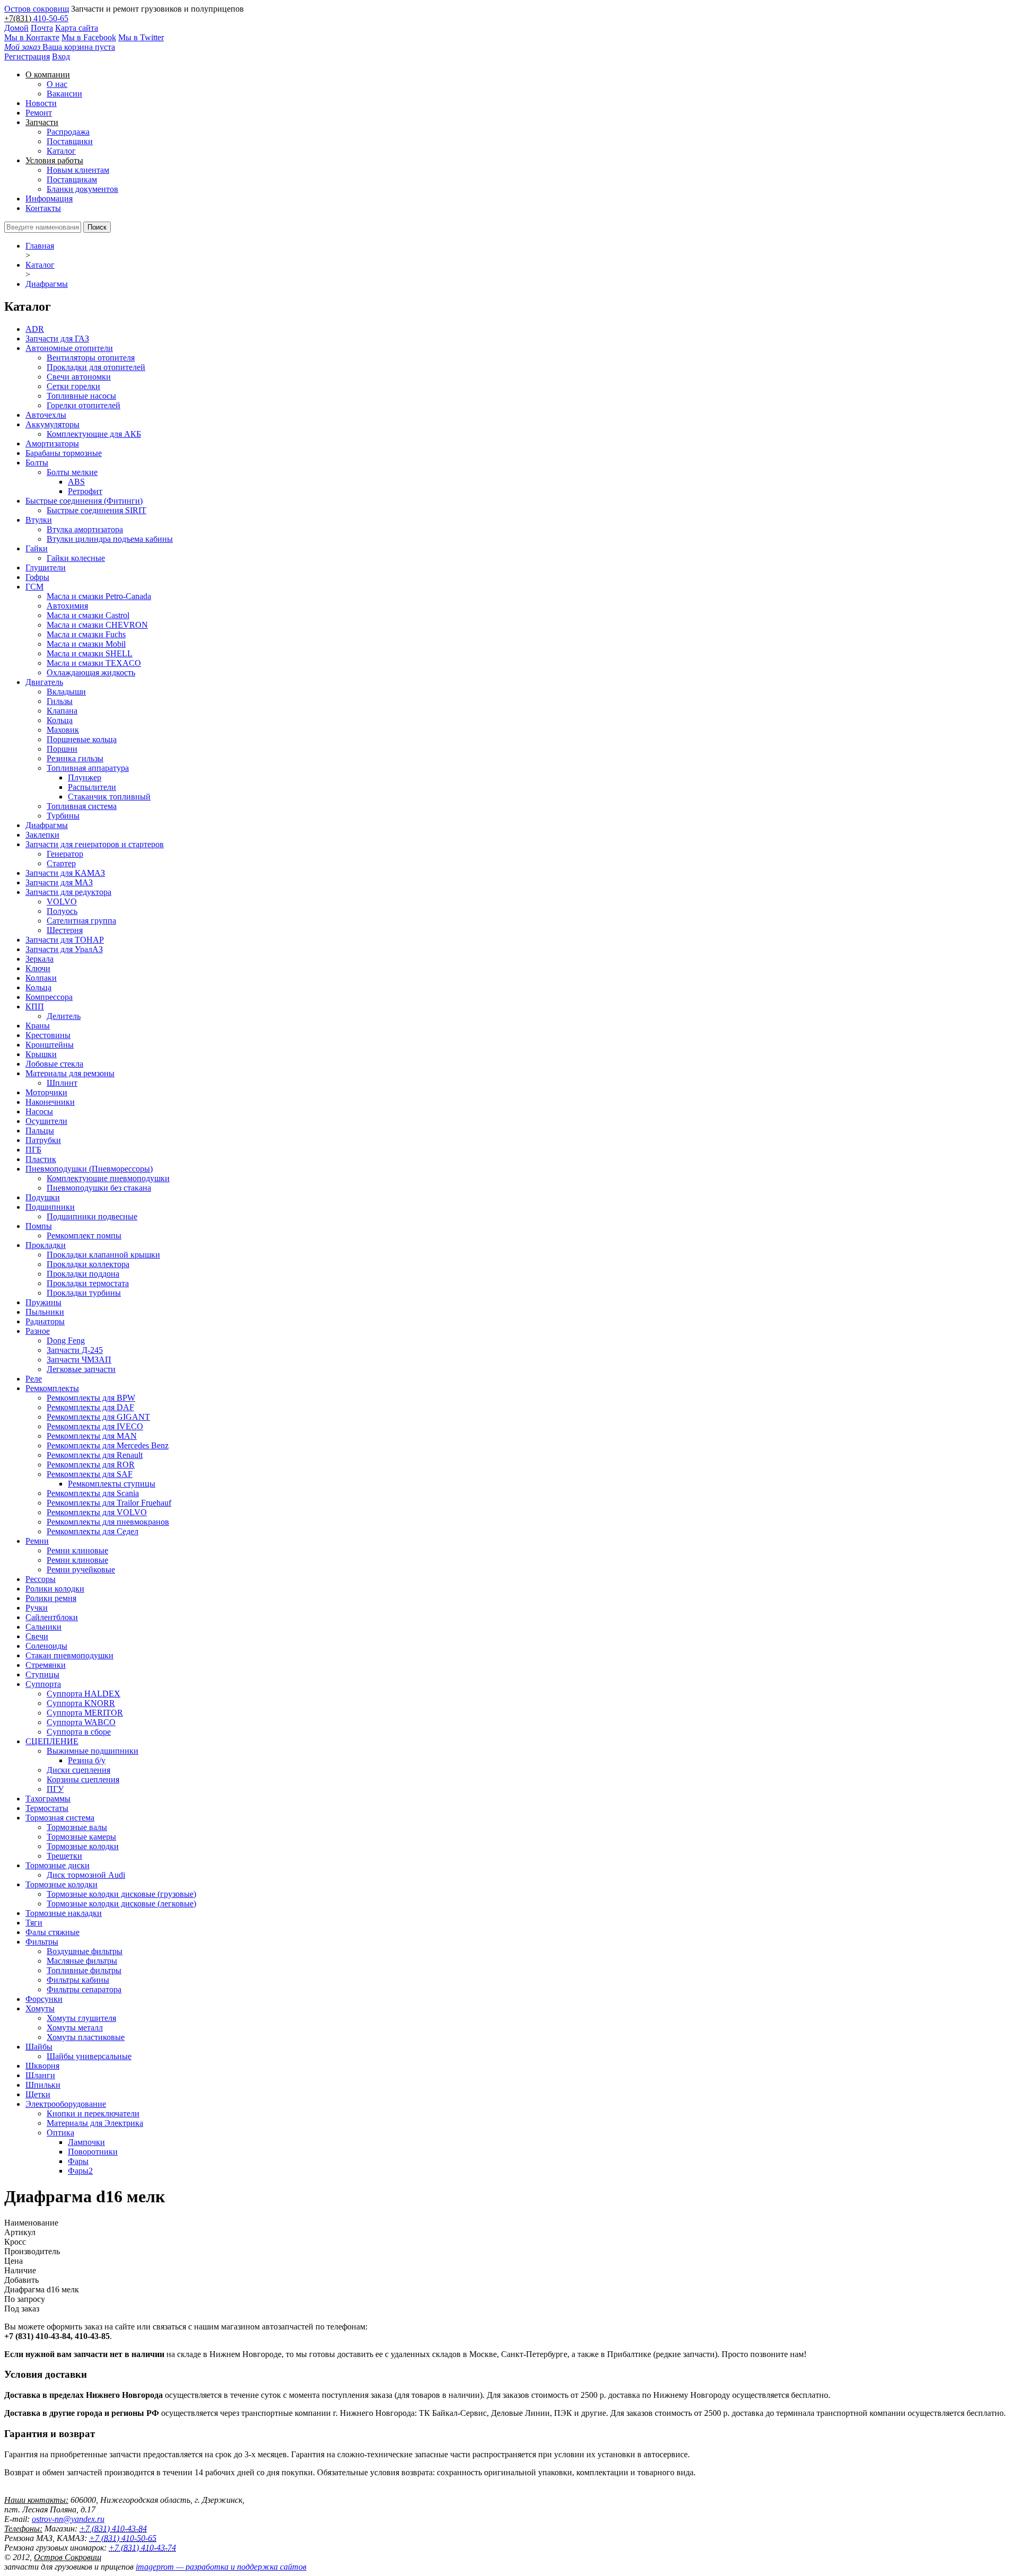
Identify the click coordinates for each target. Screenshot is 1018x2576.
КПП (35, 1006)
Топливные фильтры (84, 1970)
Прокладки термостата (88, 1283)
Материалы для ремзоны (70, 1073)
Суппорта (43, 1684)
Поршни (62, 749)
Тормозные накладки (64, 1913)
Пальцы (40, 1131)
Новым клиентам (78, 170)
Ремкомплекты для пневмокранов (108, 1522)
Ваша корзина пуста (60, 47)
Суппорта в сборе (79, 1732)
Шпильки (43, 2085)
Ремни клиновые (77, 1550)
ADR (35, 329)
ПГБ (33, 1150)
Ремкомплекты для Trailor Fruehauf (109, 1503)
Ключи (38, 968)
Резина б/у (87, 1760)
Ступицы (42, 1674)
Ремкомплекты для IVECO (95, 1426)
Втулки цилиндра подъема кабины (110, 539)
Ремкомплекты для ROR (91, 1465)
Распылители (92, 787)
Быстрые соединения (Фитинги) (84, 501)
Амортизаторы (52, 443)
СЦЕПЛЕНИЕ (52, 1741)
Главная (40, 246)
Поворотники (93, 2152)
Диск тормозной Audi (86, 1875)
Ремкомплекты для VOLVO (97, 1512)
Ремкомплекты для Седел (93, 1531)
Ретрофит (85, 491)
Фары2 (80, 2171)
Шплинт (62, 1083)
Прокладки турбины (84, 1293)
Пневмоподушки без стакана (99, 1188)
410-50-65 (51, 18)
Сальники (43, 1627)
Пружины (43, 1302)
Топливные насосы (81, 396)
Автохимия (67, 606)
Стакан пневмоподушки (69, 1655)
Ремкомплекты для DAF (90, 1407)
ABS (76, 482)
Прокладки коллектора (88, 1264)
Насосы (39, 1111)
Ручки (37, 1608)
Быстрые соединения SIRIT (96, 510)
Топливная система (82, 806)
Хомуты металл (75, 2028)
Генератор (65, 854)
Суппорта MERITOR (85, 1713)
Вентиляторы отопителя (91, 358)
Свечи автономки (79, 377)
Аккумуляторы (52, 424)
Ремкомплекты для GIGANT (98, 1417)
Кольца (60, 720)
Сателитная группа (81, 921)
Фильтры (42, 1942)
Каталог (61, 151)
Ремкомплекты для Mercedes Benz (108, 1445)
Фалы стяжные (52, 1932)
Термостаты (47, 1808)
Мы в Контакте (32, 37)
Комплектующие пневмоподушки (108, 1178)
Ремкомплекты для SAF (90, 1474)
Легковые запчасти (81, 1369)
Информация (49, 199)
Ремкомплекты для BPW (91, 1398)
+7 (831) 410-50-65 (123, 2538)
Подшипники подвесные (92, 1216)
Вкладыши (66, 692)
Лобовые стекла (54, 1064)
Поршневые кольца (82, 739)
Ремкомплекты (52, 1388)
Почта (42, 28)
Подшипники (50, 1207)
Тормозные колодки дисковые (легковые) (121, 1904)
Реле (34, 1379)
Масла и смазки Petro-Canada (99, 596)
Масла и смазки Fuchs (86, 634)
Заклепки (42, 835)
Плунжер (85, 777)
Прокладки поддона (83, 1274)
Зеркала (40, 959)
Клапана (62, 711)
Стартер (61, 863)
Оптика (60, 2133)
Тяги (34, 1923)
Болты (37, 463)
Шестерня (65, 930)
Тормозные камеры (81, 1837)
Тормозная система (60, 1818)
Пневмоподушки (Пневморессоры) (89, 1169)
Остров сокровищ (37, 9)
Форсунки (44, 1999)
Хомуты (40, 2008)
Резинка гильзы (75, 758)
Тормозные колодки (83, 1846)
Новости (41, 103)
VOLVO (62, 902)
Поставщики (70, 141)
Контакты (43, 208)
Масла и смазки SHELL (90, 653)
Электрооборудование (66, 2104)
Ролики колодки (55, 1589)
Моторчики (46, 1092)
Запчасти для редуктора (68, 892)
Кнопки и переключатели (93, 2113)
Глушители (46, 568)
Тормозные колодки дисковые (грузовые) (121, 1894)
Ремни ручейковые (81, 1570)
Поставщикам (72, 179)
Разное (38, 1331)
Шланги (40, 2075)
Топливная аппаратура (88, 768)
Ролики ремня (51, 1598)
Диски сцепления (78, 1770)
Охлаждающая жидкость (91, 672)
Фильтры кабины (78, 1980)
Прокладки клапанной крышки (103, 1255)
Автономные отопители (69, 348)
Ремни (37, 1541)
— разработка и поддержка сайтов (221, 2567)
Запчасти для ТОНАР (65, 940)
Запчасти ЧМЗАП (79, 1360)
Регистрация (27, 56)
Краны (38, 1026)
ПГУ (55, 1789)
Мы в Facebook (89, 37)
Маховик (63, 730)
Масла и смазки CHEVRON (97, 625)
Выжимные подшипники (93, 1751)
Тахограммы (48, 1799)
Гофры (37, 577)
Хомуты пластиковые (86, 2037)
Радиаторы (45, 1321)
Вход (61, 56)
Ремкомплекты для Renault (95, 1455)
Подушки (43, 1197)
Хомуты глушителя (81, 2018)
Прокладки (46, 1245)
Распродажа (68, 132)
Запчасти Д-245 (75, 1350)
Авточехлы (46, 415)
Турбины (63, 816)
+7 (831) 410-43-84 (113, 2529)
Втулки (39, 520)
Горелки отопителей (84, 405)
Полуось (62, 911)
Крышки (41, 1054)
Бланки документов (82, 189)
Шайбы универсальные (89, 2056)
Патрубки (43, 1140)
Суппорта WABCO (81, 1722)
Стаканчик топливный (109, 797)
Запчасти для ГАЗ (57, 339)
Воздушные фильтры (85, 1951)
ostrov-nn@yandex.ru (68, 2519)
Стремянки (46, 1665)
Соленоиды (46, 1646)
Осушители (46, 1121)
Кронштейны (50, 1045)
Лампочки (86, 2142)
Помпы (39, 1226)
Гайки (37, 548)
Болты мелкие (72, 472)
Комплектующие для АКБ (94, 434)
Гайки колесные (76, 558)
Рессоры (41, 1579)
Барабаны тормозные (64, 453)
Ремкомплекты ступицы (112, 1484)
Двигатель (44, 682)
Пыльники (45, 1312)
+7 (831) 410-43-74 (142, 2548)
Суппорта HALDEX (84, 1694)
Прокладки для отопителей (96, 367)
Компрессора (49, 997)
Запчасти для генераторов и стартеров (95, 844)
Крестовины (48, 1035)
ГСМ (34, 587)
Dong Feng (66, 1340)
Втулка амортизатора (85, 529)
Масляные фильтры (82, 1961)
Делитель (64, 1016)
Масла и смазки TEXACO (94, 663)
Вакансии (64, 94)
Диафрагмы (47, 284)
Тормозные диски (58, 1865)
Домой (16, 28)
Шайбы (39, 2047)
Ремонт (39, 113)
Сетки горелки (73, 386)
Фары (78, 2161)
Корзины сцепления (83, 1779)
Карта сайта (77, 28)
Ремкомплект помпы (84, 1236)
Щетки (38, 2094)
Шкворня (42, 2066)
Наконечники (50, 1102)
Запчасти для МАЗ (59, 882)
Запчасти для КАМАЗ (65, 873)
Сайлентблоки (52, 1617)
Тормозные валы (77, 1827)
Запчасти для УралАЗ (64, 949)
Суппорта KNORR (81, 1703)
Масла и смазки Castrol (88, 615)
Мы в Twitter (141, 37)
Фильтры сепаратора (84, 1989)
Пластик (41, 1159)
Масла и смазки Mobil (86, 644)
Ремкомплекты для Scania (93, 1493)
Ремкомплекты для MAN (92, 1436)
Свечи (37, 1636)
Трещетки (64, 1856)
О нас (57, 84)
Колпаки (41, 978)
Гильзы (60, 701)
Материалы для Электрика (95, 2123)
